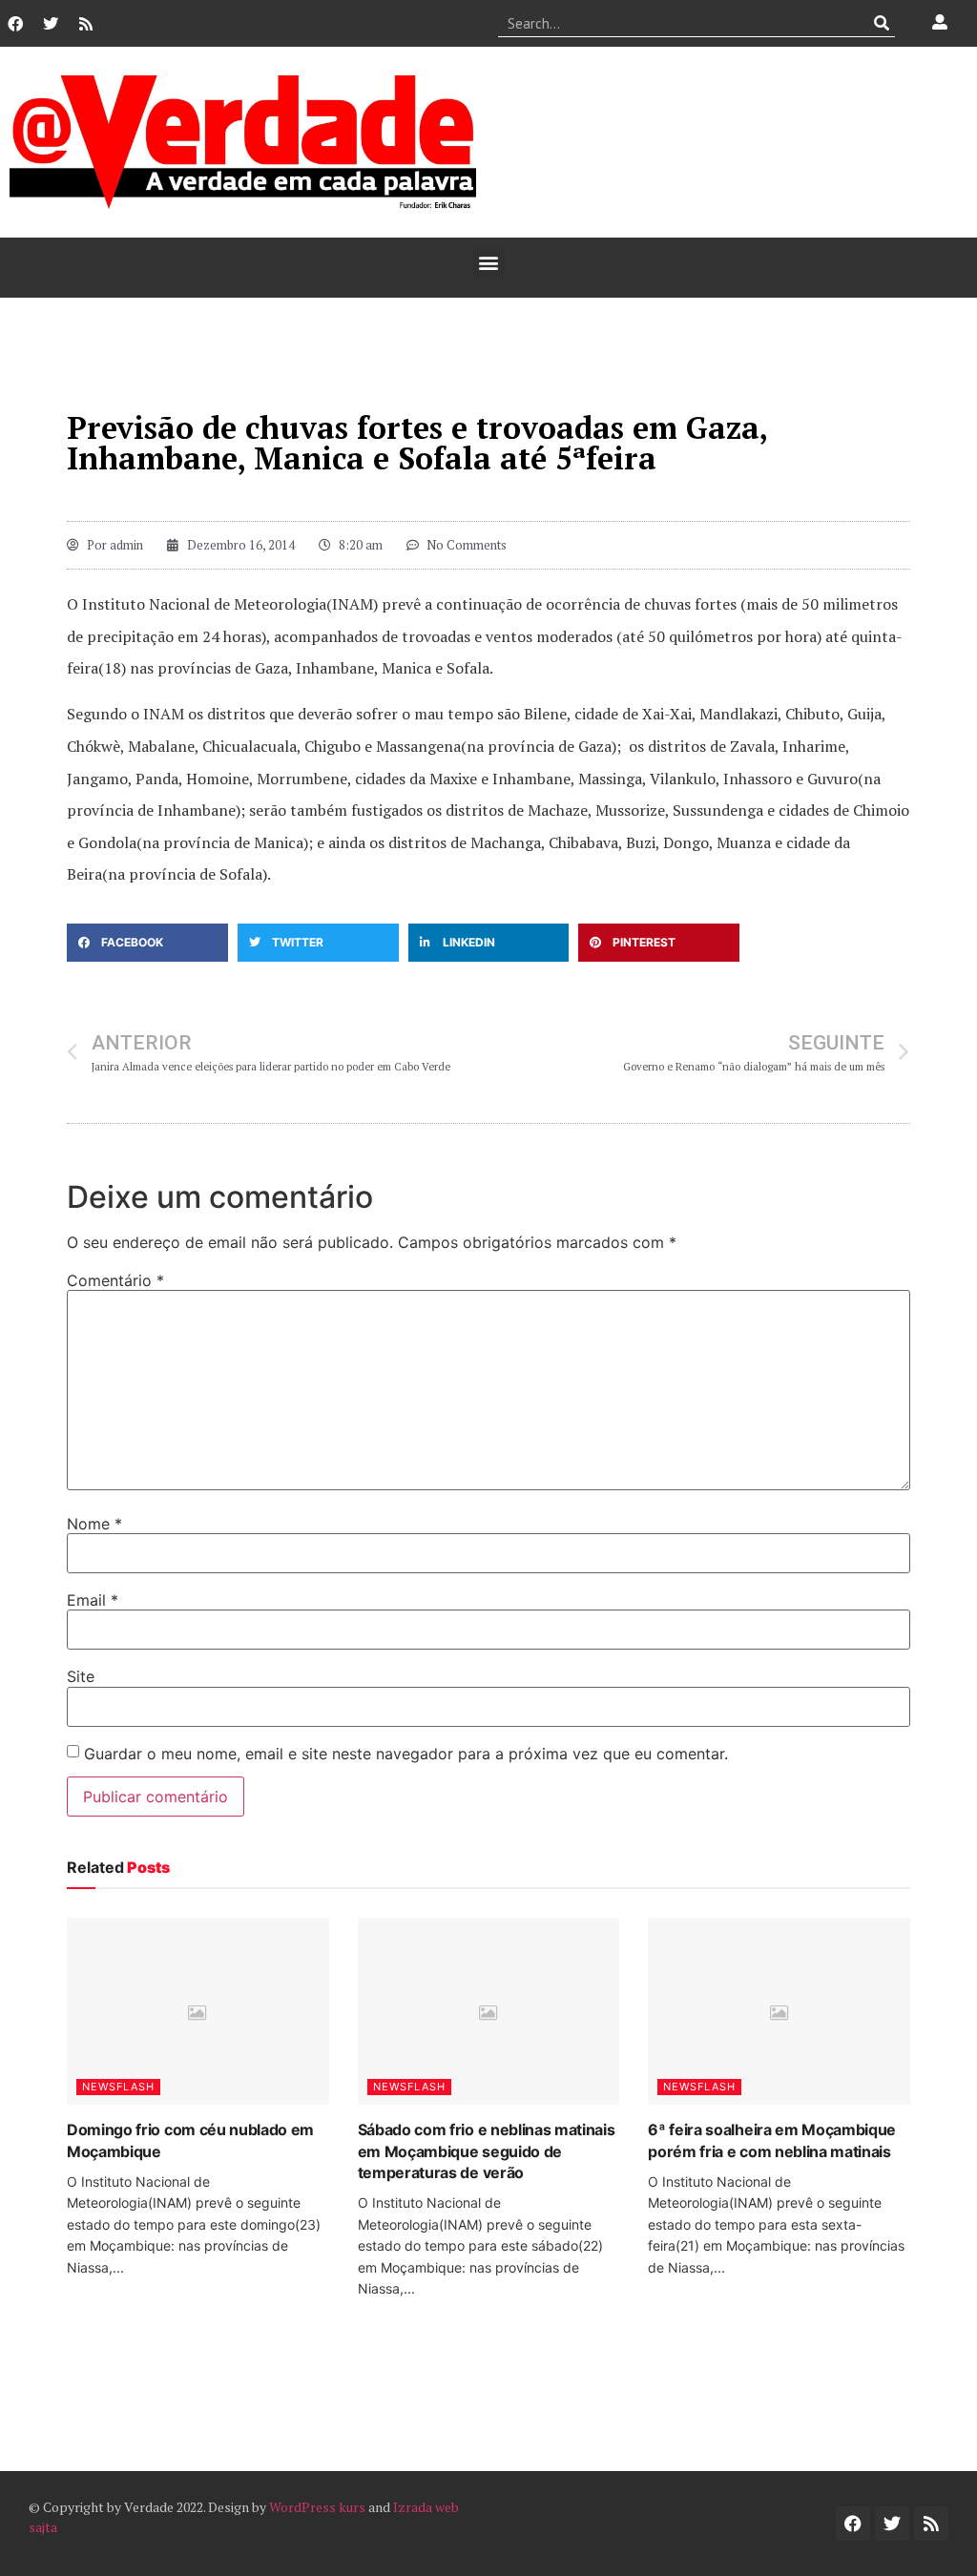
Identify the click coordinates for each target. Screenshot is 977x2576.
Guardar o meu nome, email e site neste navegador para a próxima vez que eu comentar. (406, 1754)
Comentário (115, 1280)
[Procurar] (881, 23)
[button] (489, 263)
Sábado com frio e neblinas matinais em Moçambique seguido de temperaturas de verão (487, 2151)
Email (93, 1600)
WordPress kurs (317, 2507)
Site (81, 1676)
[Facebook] (15, 24)
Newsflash (118, 2087)
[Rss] (86, 24)
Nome (94, 1524)
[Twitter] (51, 24)
